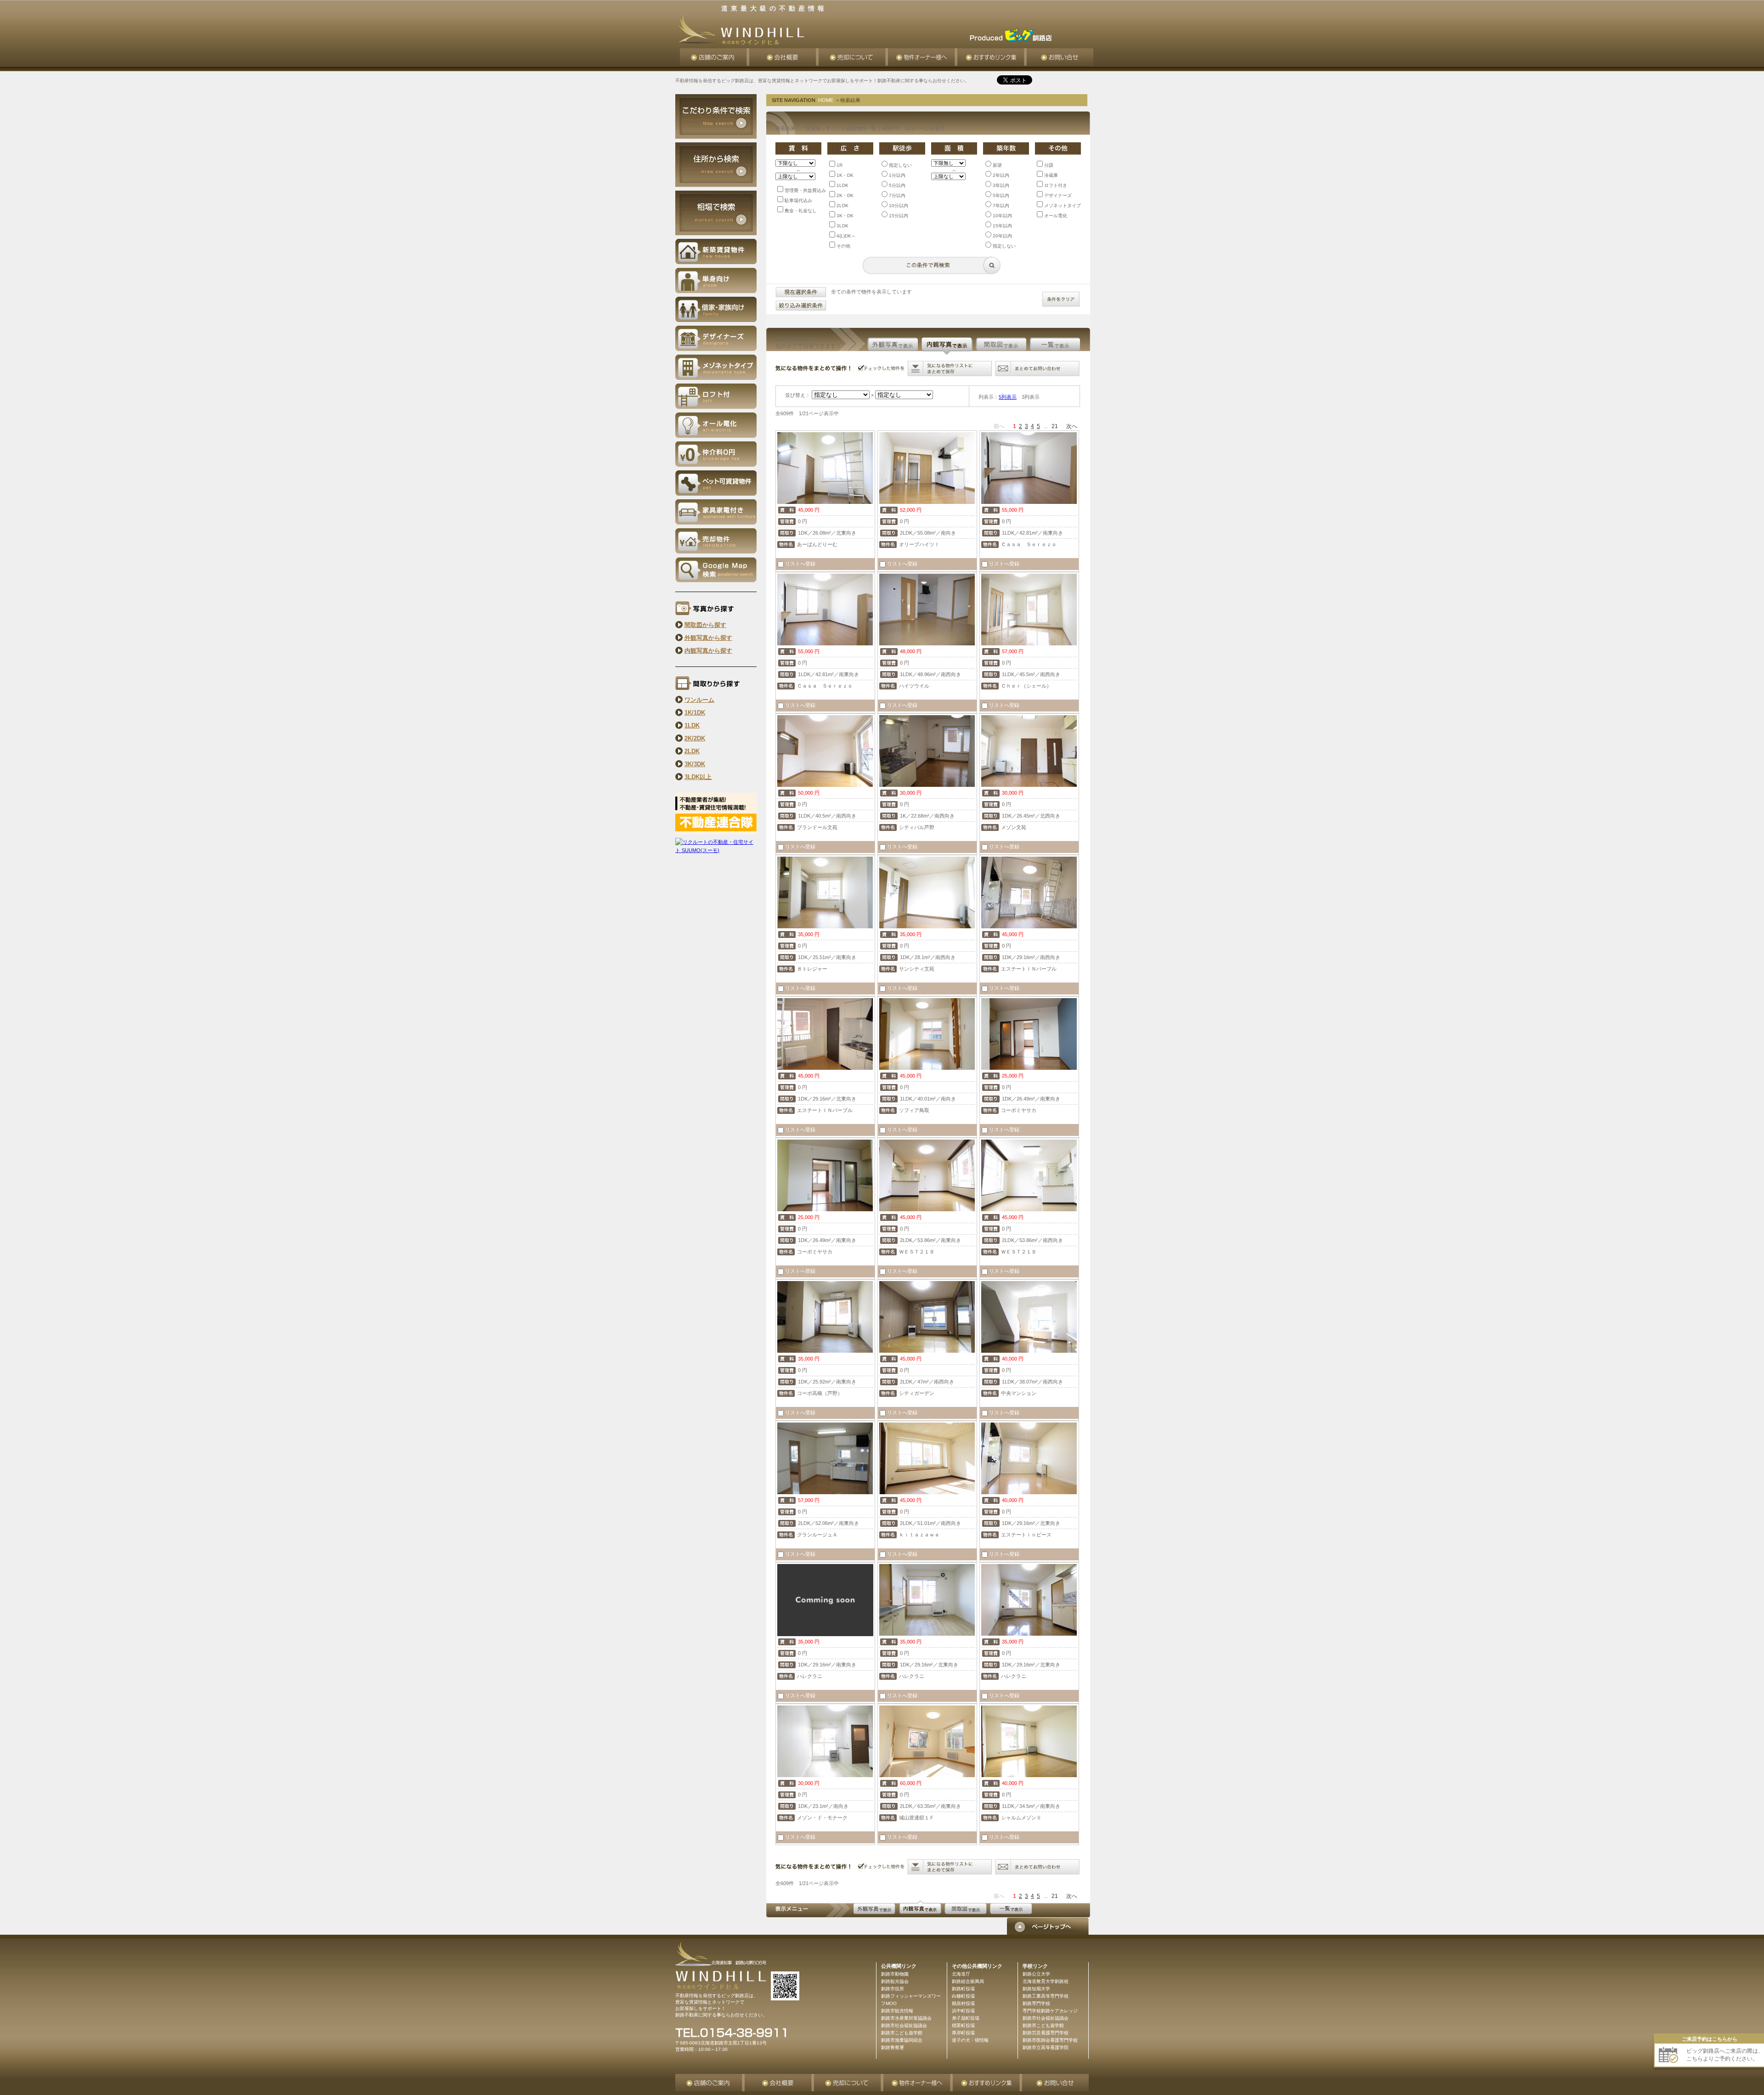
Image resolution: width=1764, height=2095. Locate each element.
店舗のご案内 (715, 57)
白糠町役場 (963, 1996)
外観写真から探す (708, 638)
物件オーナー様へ (923, 57)
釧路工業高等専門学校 (1046, 1996)
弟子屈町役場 (966, 2018)
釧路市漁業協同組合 (902, 2040)
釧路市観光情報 (897, 2011)
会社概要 (784, 57)
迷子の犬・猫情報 (970, 2040)
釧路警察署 (893, 2047)
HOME (826, 100)
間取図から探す (705, 625)
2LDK (692, 751)
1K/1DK (695, 713)
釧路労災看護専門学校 (1046, 2033)
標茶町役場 (963, 2025)
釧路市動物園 (895, 1974)
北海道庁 (961, 1974)
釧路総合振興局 (968, 1981)
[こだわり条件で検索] (716, 137)
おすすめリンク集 (992, 57)
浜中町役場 (963, 2011)
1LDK (692, 726)
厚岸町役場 (963, 2033)
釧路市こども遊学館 (1043, 2025)
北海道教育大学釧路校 (1046, 1981)
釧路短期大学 (1036, 1989)
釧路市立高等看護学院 (1046, 2047)
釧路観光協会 (895, 1981)
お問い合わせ (1060, 57)
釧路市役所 (893, 1989)
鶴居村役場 (963, 2003)
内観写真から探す (708, 651)
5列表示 (1008, 397)
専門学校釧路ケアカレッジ (1050, 2011)
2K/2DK (695, 738)
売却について (853, 57)
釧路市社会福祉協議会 (1046, 2018)
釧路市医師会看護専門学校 (1050, 2040)
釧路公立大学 (1036, 1974)
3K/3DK (695, 764)
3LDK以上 (698, 777)
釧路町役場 (963, 1989)
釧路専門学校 (1036, 2003)
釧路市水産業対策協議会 (906, 2018)
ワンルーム (699, 700)
